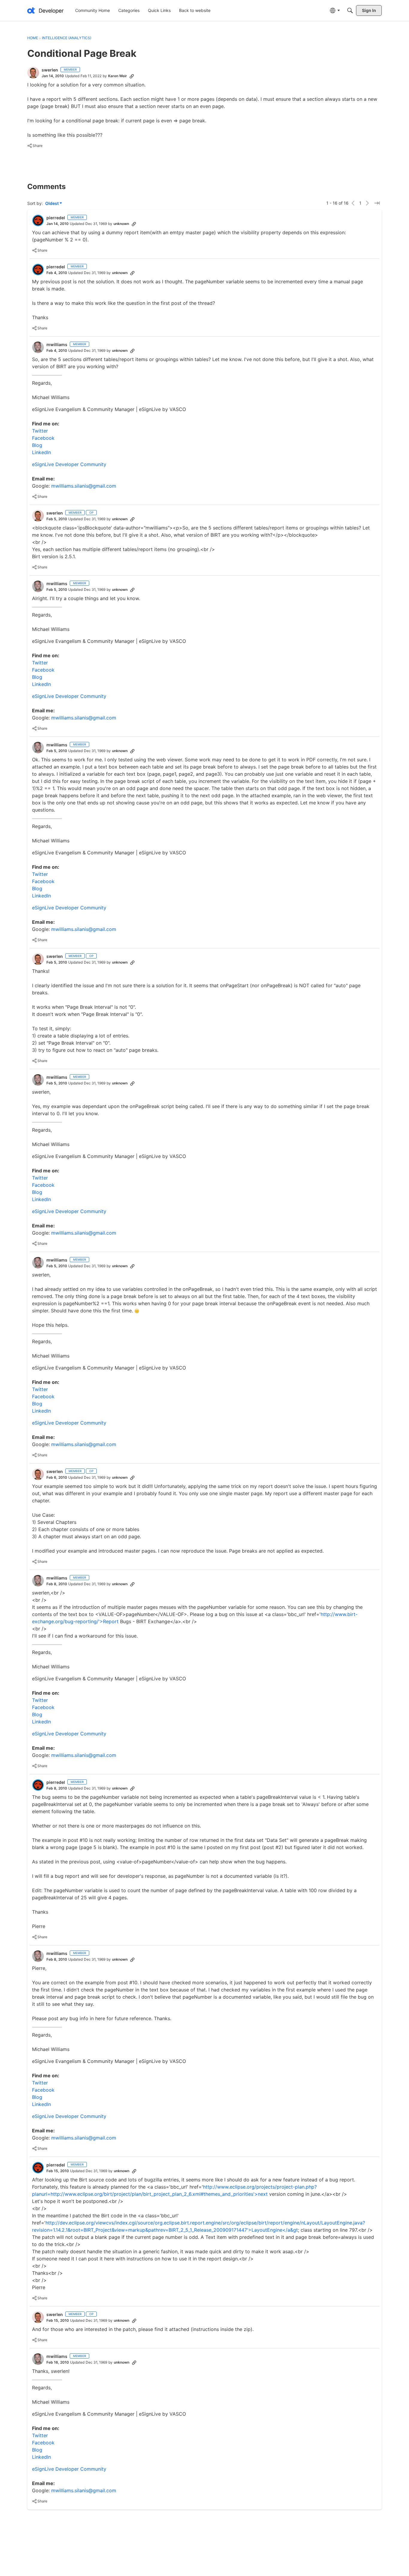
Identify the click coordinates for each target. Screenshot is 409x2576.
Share (35, 146)
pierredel (56, 218)
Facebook (43, 438)
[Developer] (46, 10)
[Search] (350, 10)
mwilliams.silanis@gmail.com (83, 486)
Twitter (40, 431)
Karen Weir (118, 76)
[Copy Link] (132, 76)
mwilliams (57, 344)
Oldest (52, 204)
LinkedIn (41, 452)
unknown (121, 224)
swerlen (50, 70)
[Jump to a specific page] (377, 203)
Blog (37, 445)
